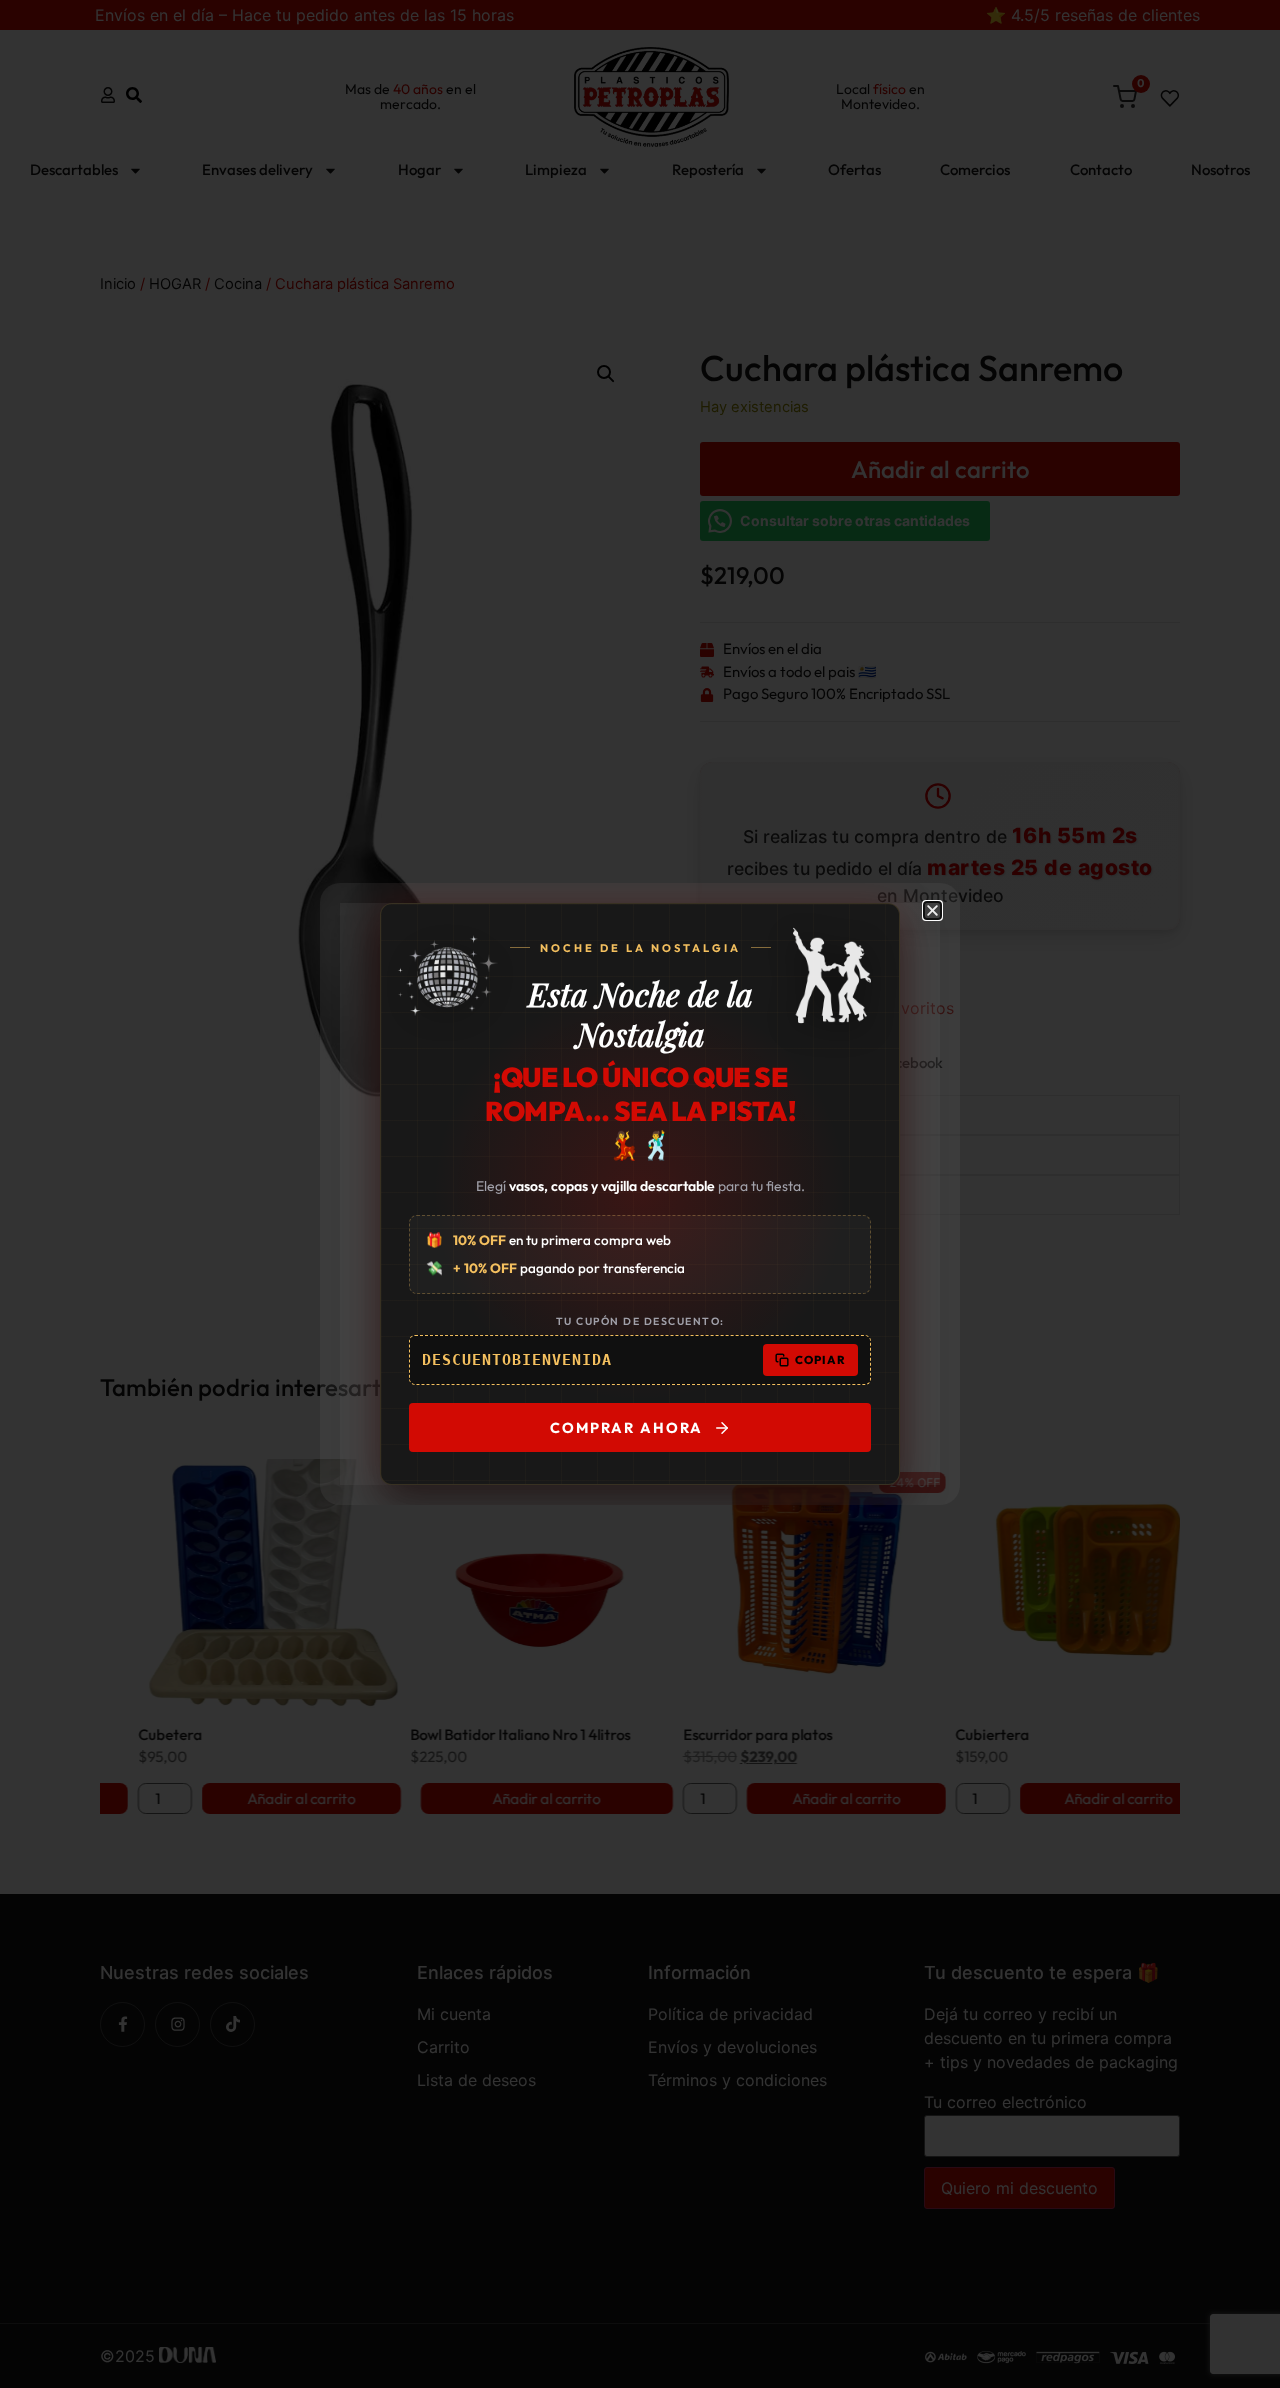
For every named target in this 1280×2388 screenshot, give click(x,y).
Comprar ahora (626, 1427)
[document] (640, 1194)
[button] (932, 910)
